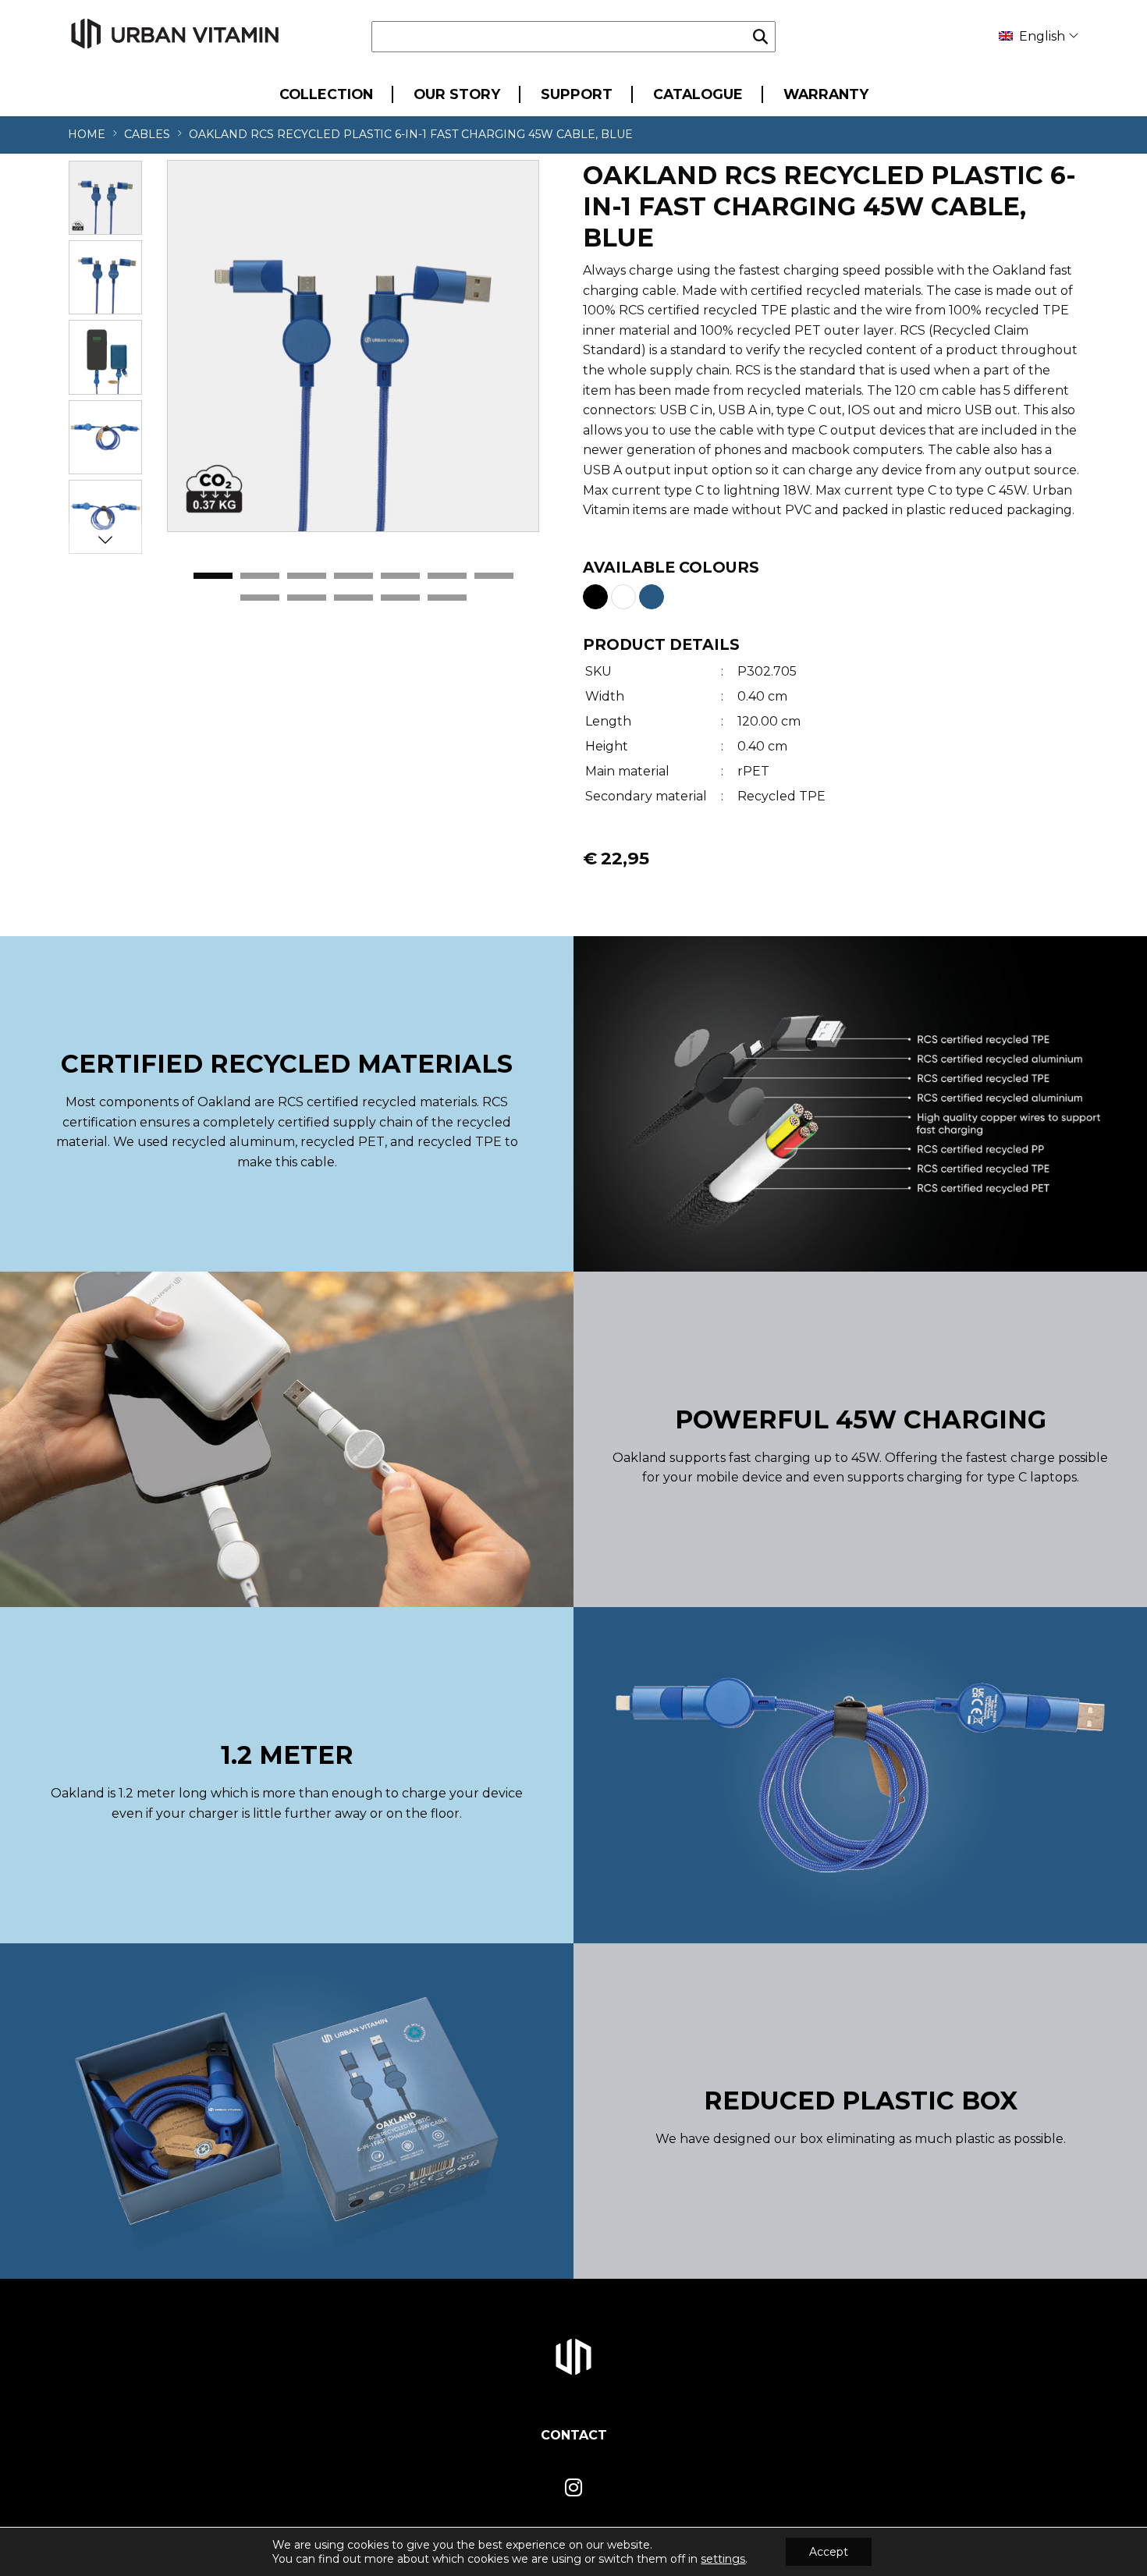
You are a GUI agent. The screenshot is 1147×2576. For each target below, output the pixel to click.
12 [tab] (447, 598)
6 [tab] (447, 577)
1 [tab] (213, 577)
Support (577, 94)
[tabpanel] (353, 346)
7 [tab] (494, 577)
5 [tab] (400, 577)
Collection (326, 94)
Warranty (826, 94)
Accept (829, 2552)
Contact (574, 2435)
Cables (147, 134)
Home (87, 134)
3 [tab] (307, 577)
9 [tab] (307, 598)
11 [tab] (400, 598)
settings (723, 2559)
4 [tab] (353, 577)
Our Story (457, 94)
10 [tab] (353, 598)
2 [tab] (260, 577)
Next (105, 539)
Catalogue (698, 94)
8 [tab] (260, 598)
